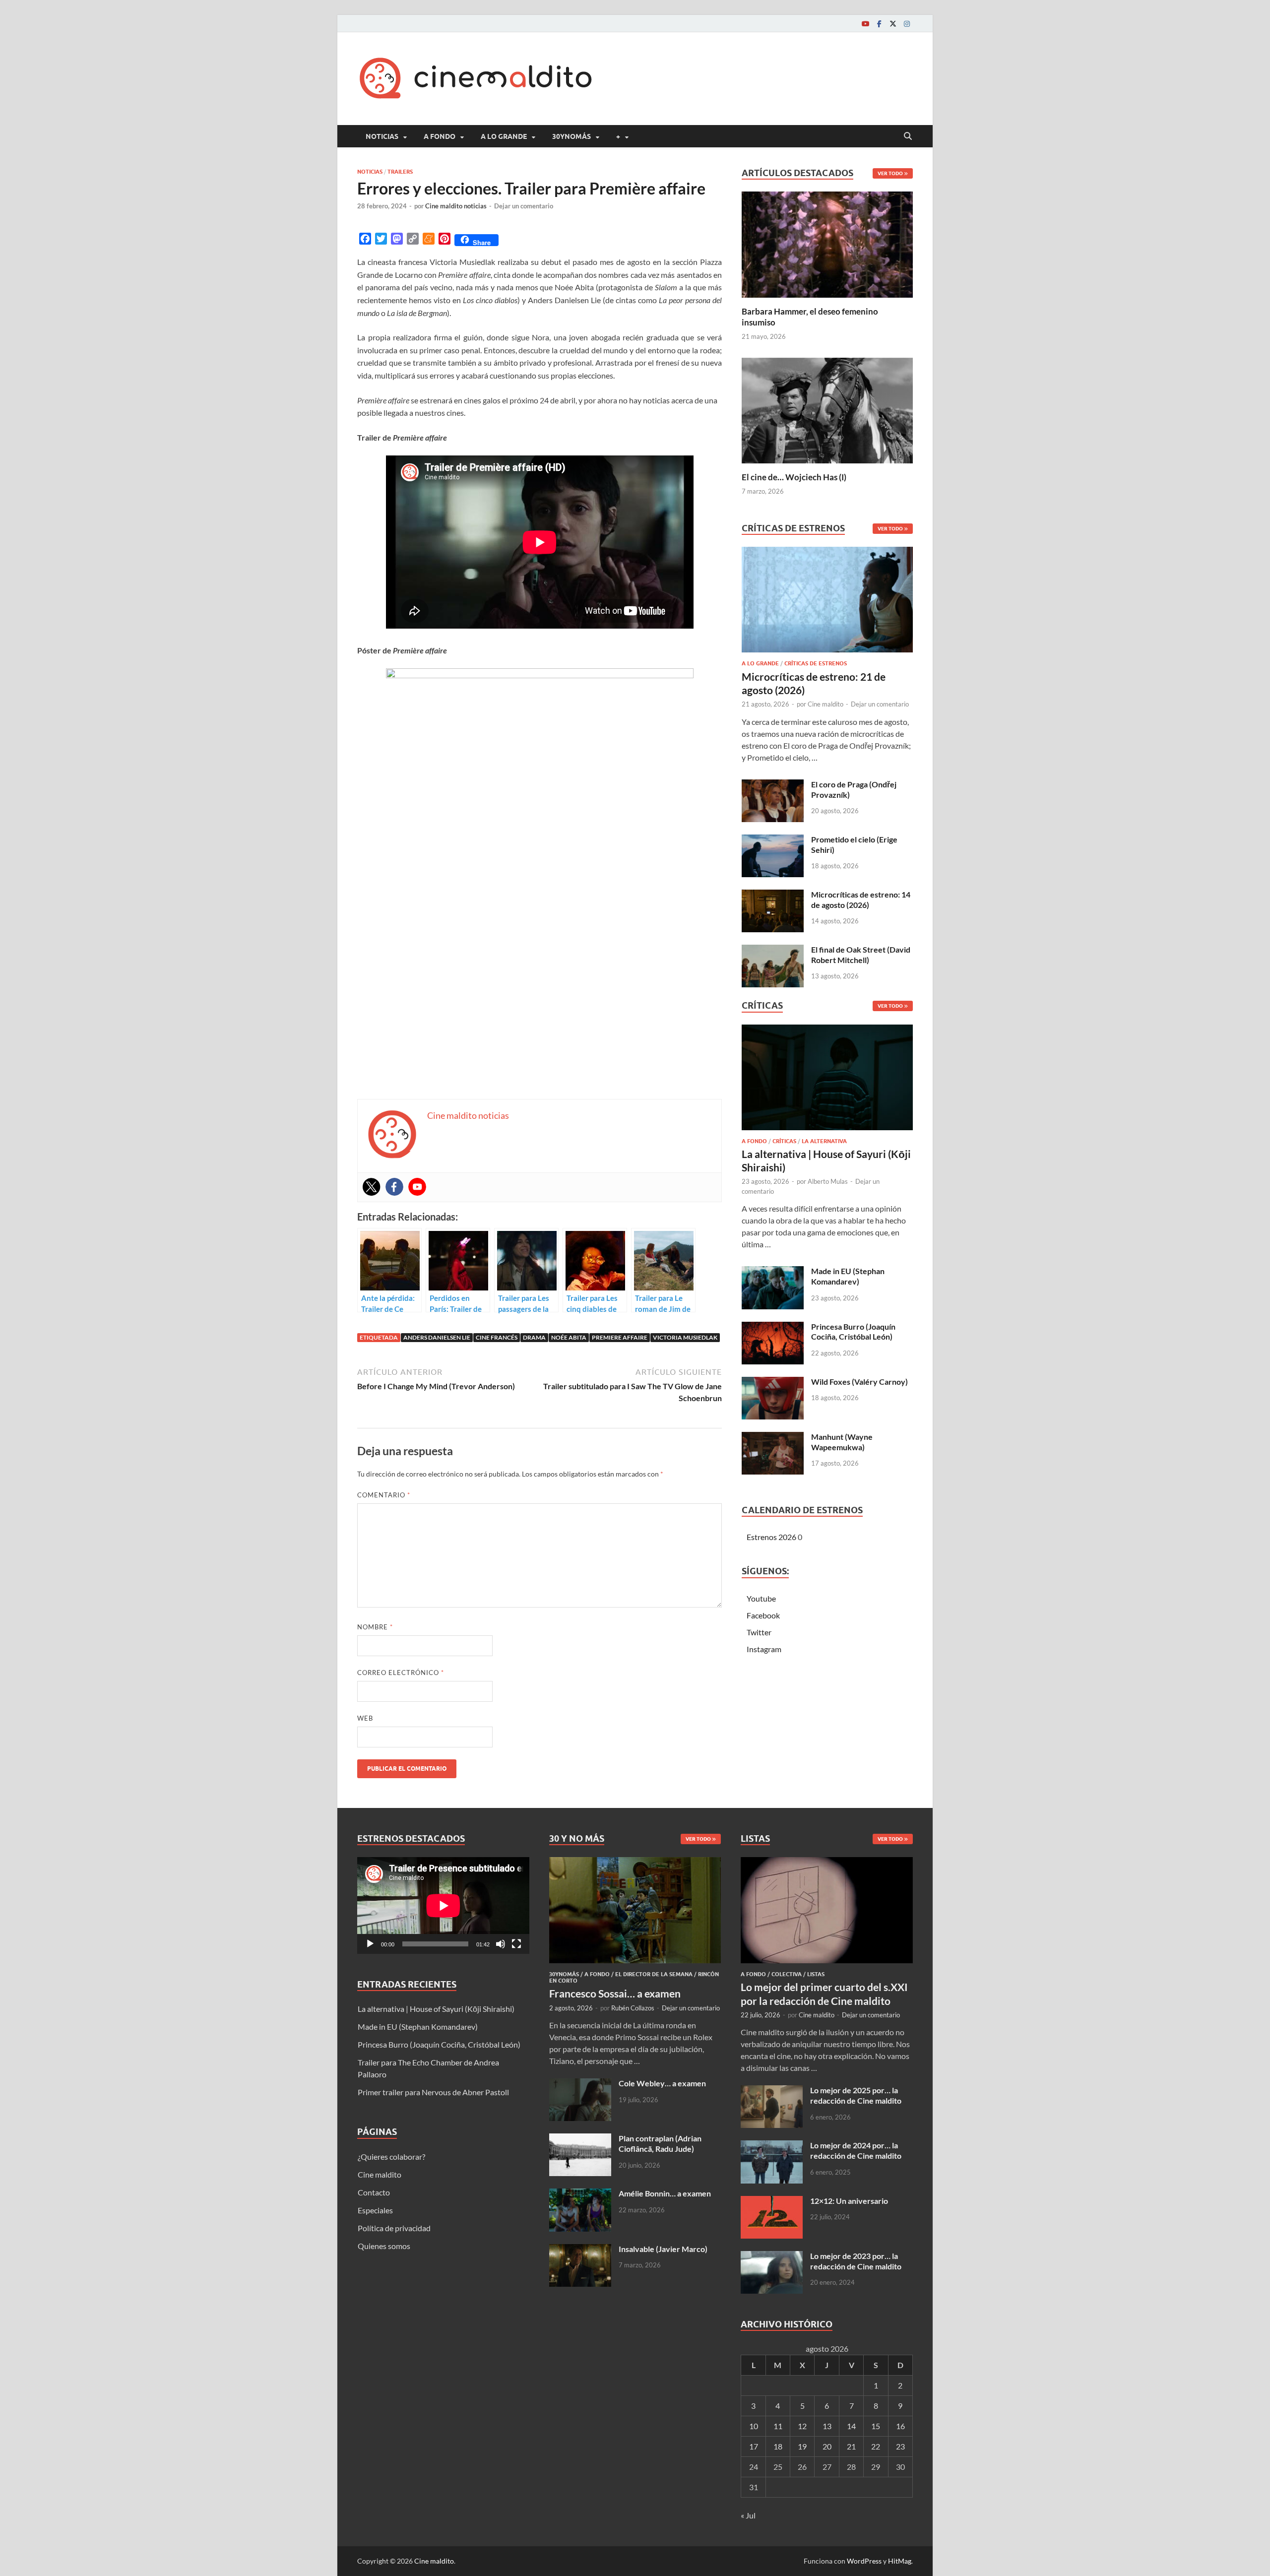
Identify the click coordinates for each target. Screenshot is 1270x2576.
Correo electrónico (401, 1673)
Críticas (784, 1141)
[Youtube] (865, 24)
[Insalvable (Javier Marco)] (580, 2250)
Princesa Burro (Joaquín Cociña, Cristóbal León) (853, 1332)
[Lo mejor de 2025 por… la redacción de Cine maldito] (772, 2091)
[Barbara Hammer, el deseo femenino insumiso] (827, 243)
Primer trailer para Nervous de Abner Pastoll (433, 2092)
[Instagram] (907, 24)
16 (900, 2426)
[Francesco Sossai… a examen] (635, 1863)
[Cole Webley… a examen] (580, 2084)
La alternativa (824, 1141)
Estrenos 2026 (771, 1537)
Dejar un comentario (524, 206)
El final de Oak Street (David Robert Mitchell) (861, 955)
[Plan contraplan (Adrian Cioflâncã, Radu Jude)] (580, 2139)
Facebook (763, 1615)
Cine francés (497, 1337)
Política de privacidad (394, 2228)
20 (827, 2446)
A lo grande (504, 136)
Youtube (761, 1598)
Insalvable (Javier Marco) (663, 2249)
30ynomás (571, 136)
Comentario (384, 1495)
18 (778, 2446)
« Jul (748, 2515)
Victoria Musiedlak (685, 1337)
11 (778, 2426)
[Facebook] (879, 24)
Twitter (759, 1632)
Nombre (375, 1627)
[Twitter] (893, 24)
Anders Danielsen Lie (437, 1337)
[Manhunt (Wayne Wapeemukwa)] (773, 1438)
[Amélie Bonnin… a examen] (580, 2194)
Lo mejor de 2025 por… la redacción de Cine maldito (856, 2095)
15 (876, 2426)
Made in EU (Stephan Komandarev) (848, 1276)
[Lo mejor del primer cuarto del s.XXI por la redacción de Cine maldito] (827, 1863)
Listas (816, 1974)
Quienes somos (384, 2246)
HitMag (900, 2561)
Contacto (374, 2192)
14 (851, 2426)
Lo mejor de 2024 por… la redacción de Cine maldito (856, 2150)
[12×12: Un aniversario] (772, 2202)
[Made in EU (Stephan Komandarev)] (773, 1272)
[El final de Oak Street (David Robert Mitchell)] (773, 950)
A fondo (440, 136)
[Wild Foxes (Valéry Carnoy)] (773, 1383)
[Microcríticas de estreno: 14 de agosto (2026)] (773, 895)
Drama (534, 1337)
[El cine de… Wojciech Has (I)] (827, 409)
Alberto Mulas (828, 1181)
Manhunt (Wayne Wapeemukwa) (842, 1442)
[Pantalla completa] (516, 1944)
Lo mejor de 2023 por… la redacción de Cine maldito (856, 2261)
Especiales (375, 2210)
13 (827, 2426)
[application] (443, 1905)
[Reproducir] (370, 1944)
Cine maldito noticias (456, 206)
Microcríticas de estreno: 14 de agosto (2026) (861, 900)
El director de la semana (654, 1974)
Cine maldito (825, 704)
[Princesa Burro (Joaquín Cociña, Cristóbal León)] (773, 1327)
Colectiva (787, 1974)
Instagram (764, 1649)
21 (851, 2446)
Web (365, 1718)
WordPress (864, 2561)
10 (754, 2426)
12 (802, 2426)
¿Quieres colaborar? (391, 2157)
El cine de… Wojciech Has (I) (794, 477)
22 (876, 2446)
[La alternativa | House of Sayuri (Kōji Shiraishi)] (827, 1080)
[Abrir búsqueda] (908, 136)
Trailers (400, 172)
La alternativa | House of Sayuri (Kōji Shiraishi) (436, 2009)
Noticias (382, 136)
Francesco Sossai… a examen (615, 1993)
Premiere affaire (620, 1337)
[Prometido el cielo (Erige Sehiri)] (773, 840)
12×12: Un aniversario (849, 2201)
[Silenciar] (501, 1944)
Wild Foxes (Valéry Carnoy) (859, 1382)
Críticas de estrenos (816, 663)
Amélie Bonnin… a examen (665, 2193)
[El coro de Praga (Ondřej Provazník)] (773, 785)
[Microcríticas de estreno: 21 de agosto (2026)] (827, 603)
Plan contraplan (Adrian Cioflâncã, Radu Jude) (660, 2143)
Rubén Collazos (633, 2008)
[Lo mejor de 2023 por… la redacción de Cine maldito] (772, 2257)
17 (754, 2446)
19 (802, 2446)
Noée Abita (569, 1337)
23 (900, 2446)
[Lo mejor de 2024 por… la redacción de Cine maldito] (772, 2146)
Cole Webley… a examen (662, 2083)
